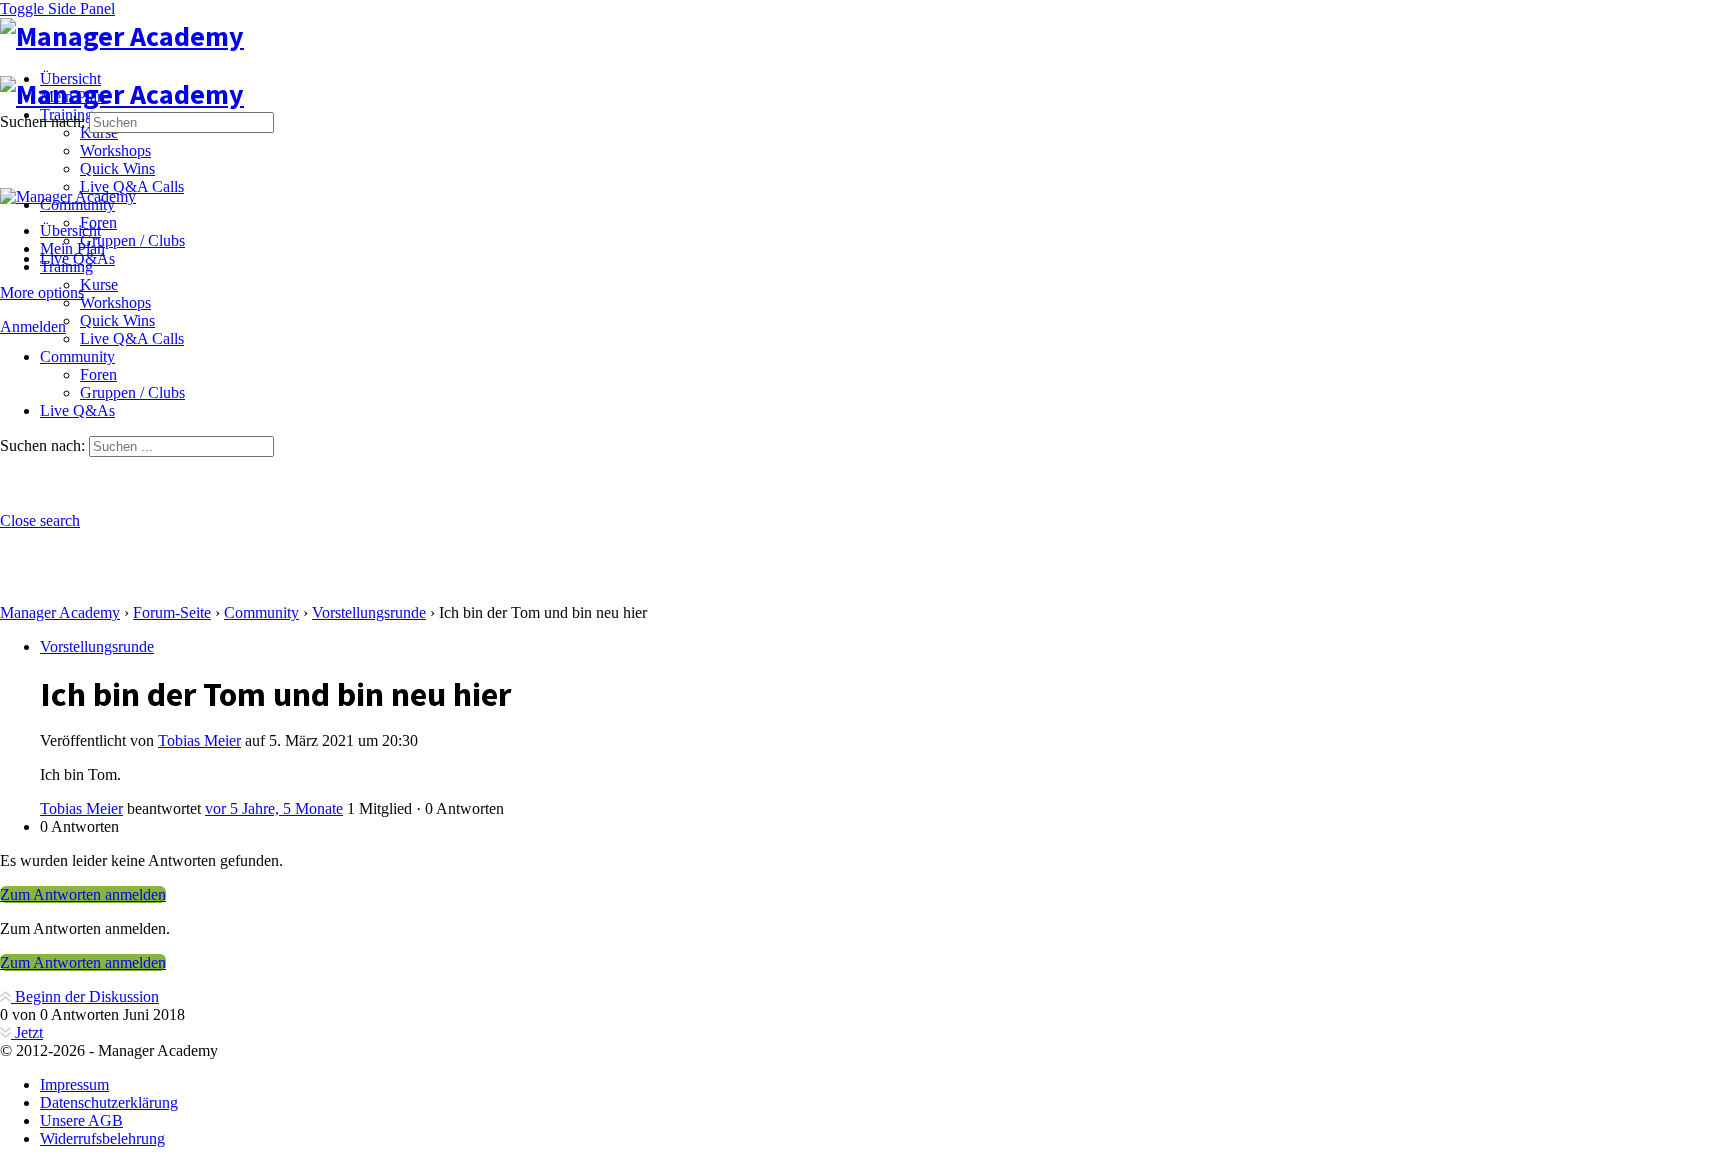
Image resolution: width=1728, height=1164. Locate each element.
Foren (98, 374)
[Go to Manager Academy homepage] (122, 36)
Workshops (115, 302)
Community (261, 612)
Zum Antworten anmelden (83, 894)
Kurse (99, 284)
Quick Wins (117, 320)
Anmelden (33, 326)
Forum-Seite (172, 612)
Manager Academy (60, 612)
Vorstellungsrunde (369, 612)
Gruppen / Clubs (132, 392)
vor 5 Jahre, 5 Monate (274, 808)
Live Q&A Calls (132, 338)
